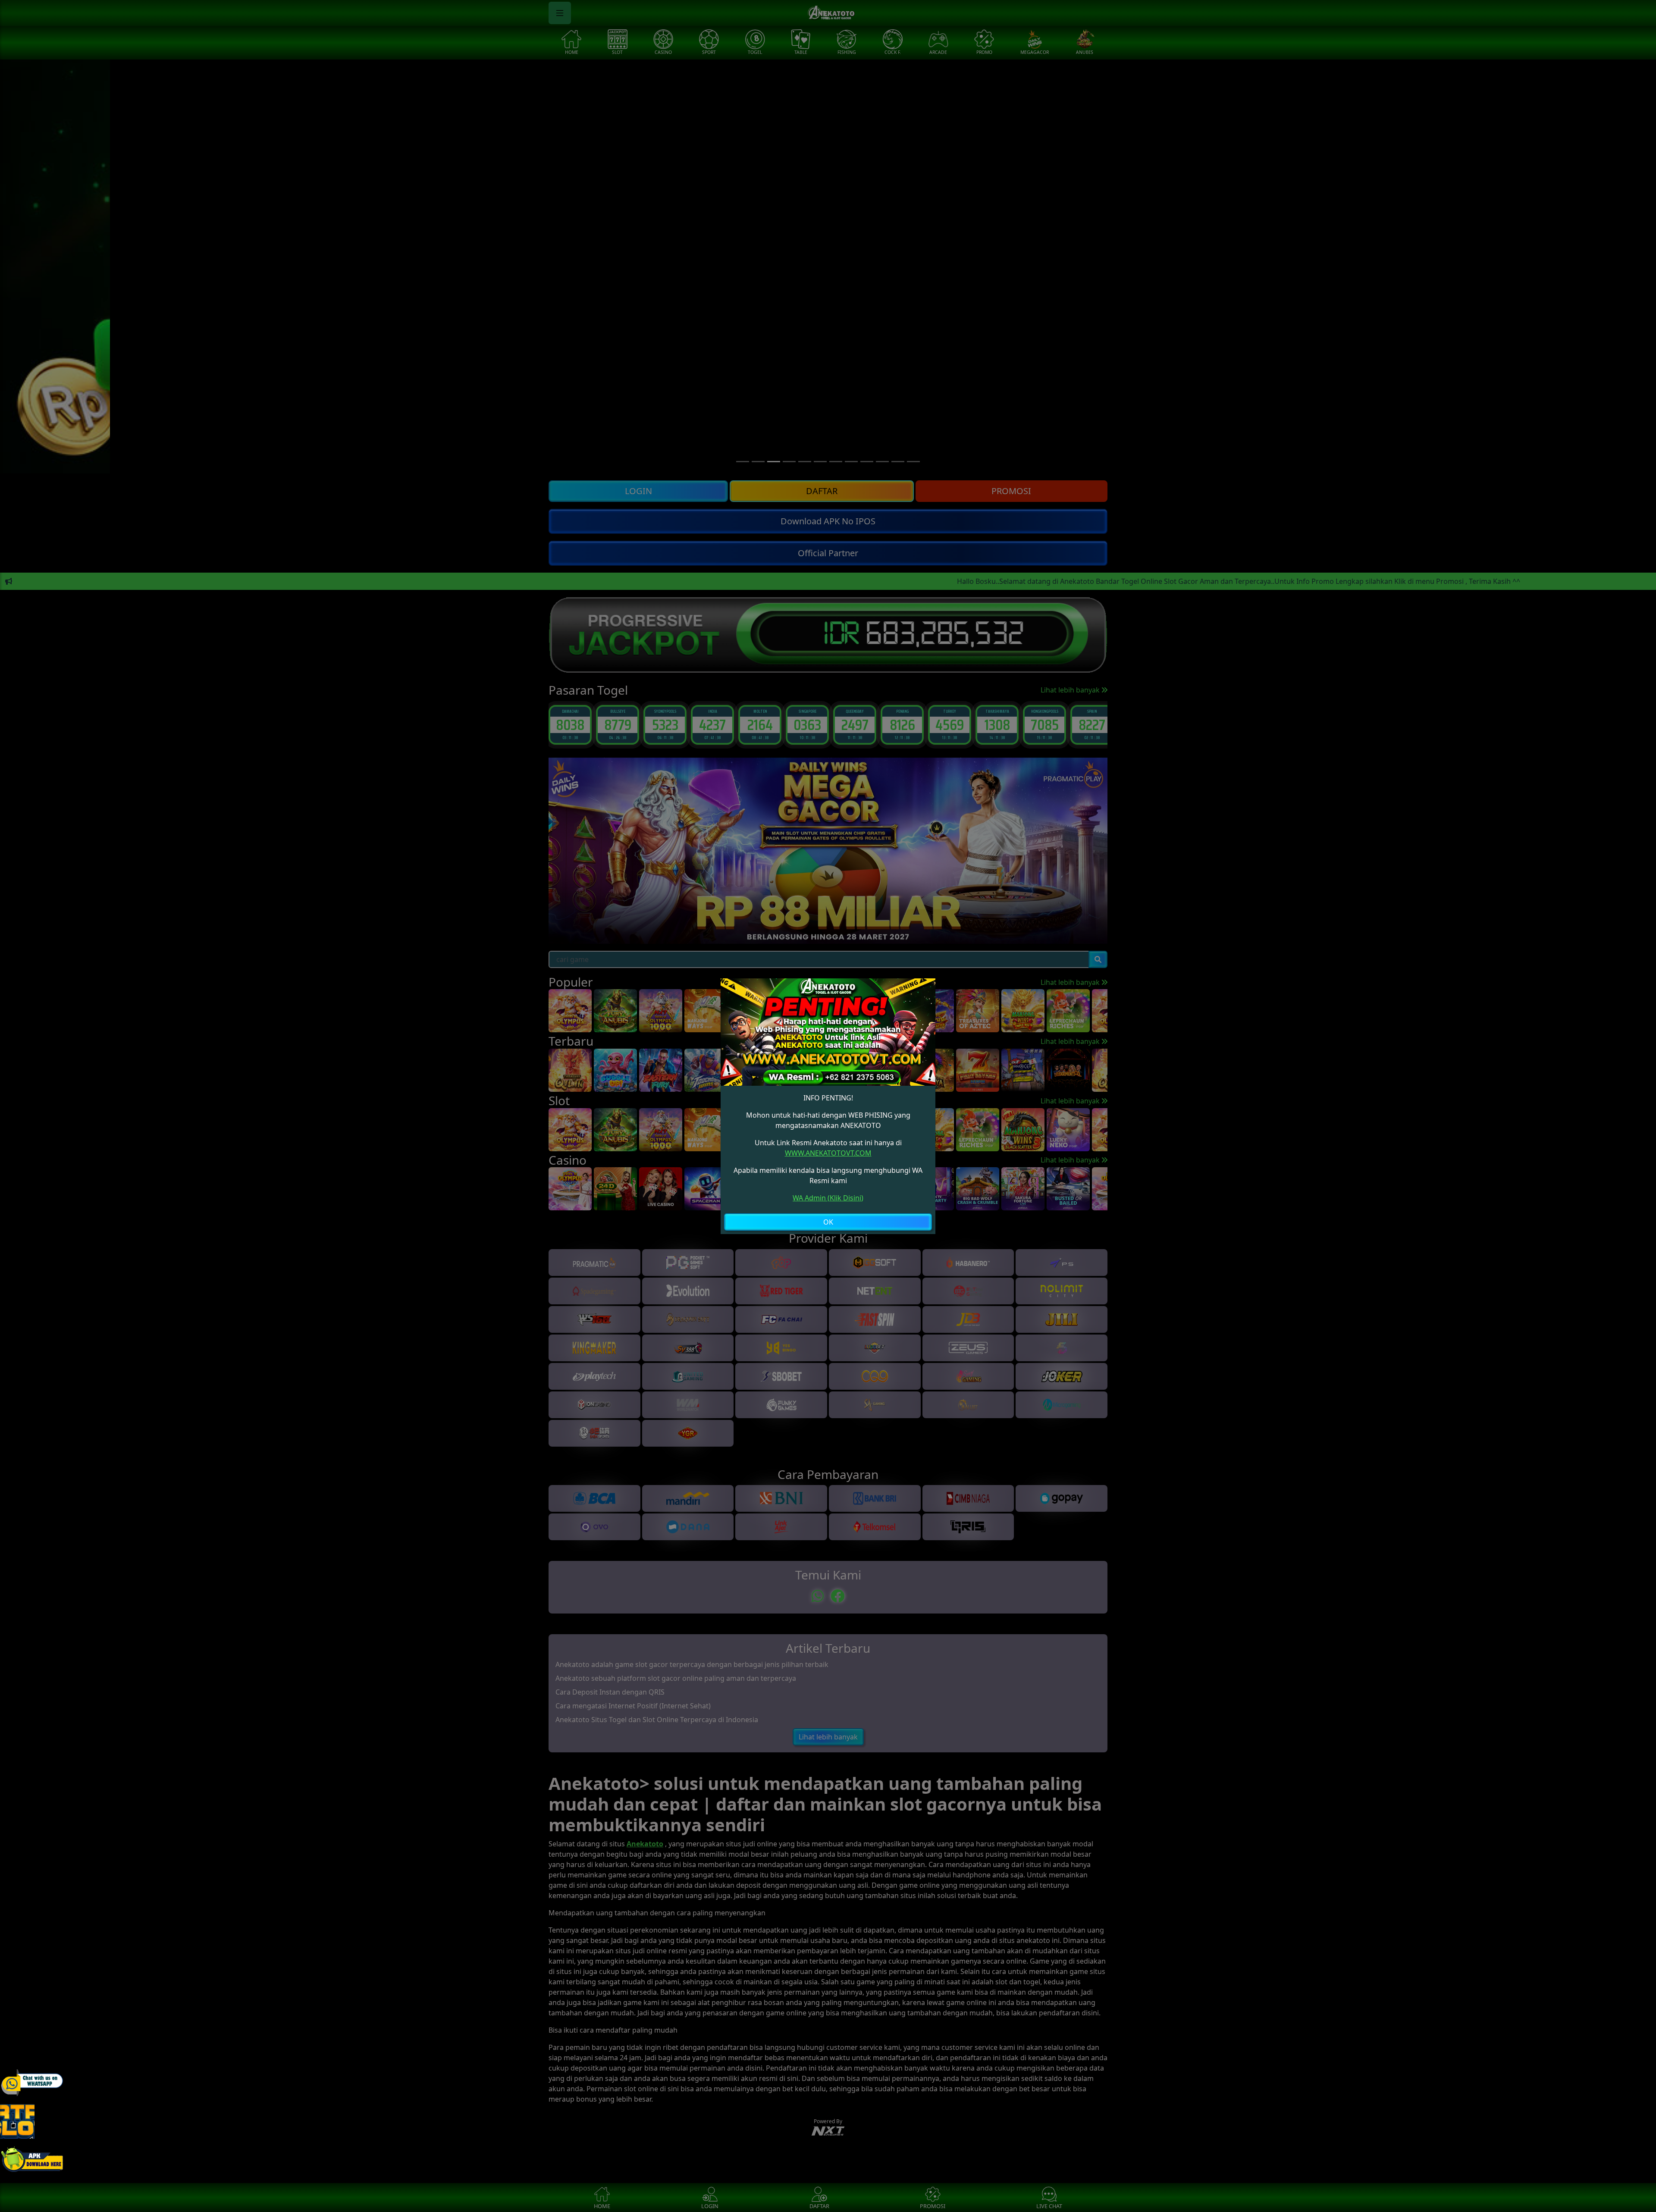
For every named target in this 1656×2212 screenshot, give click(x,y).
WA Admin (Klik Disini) (828, 1198)
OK (828, 1222)
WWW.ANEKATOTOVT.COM (828, 1153)
